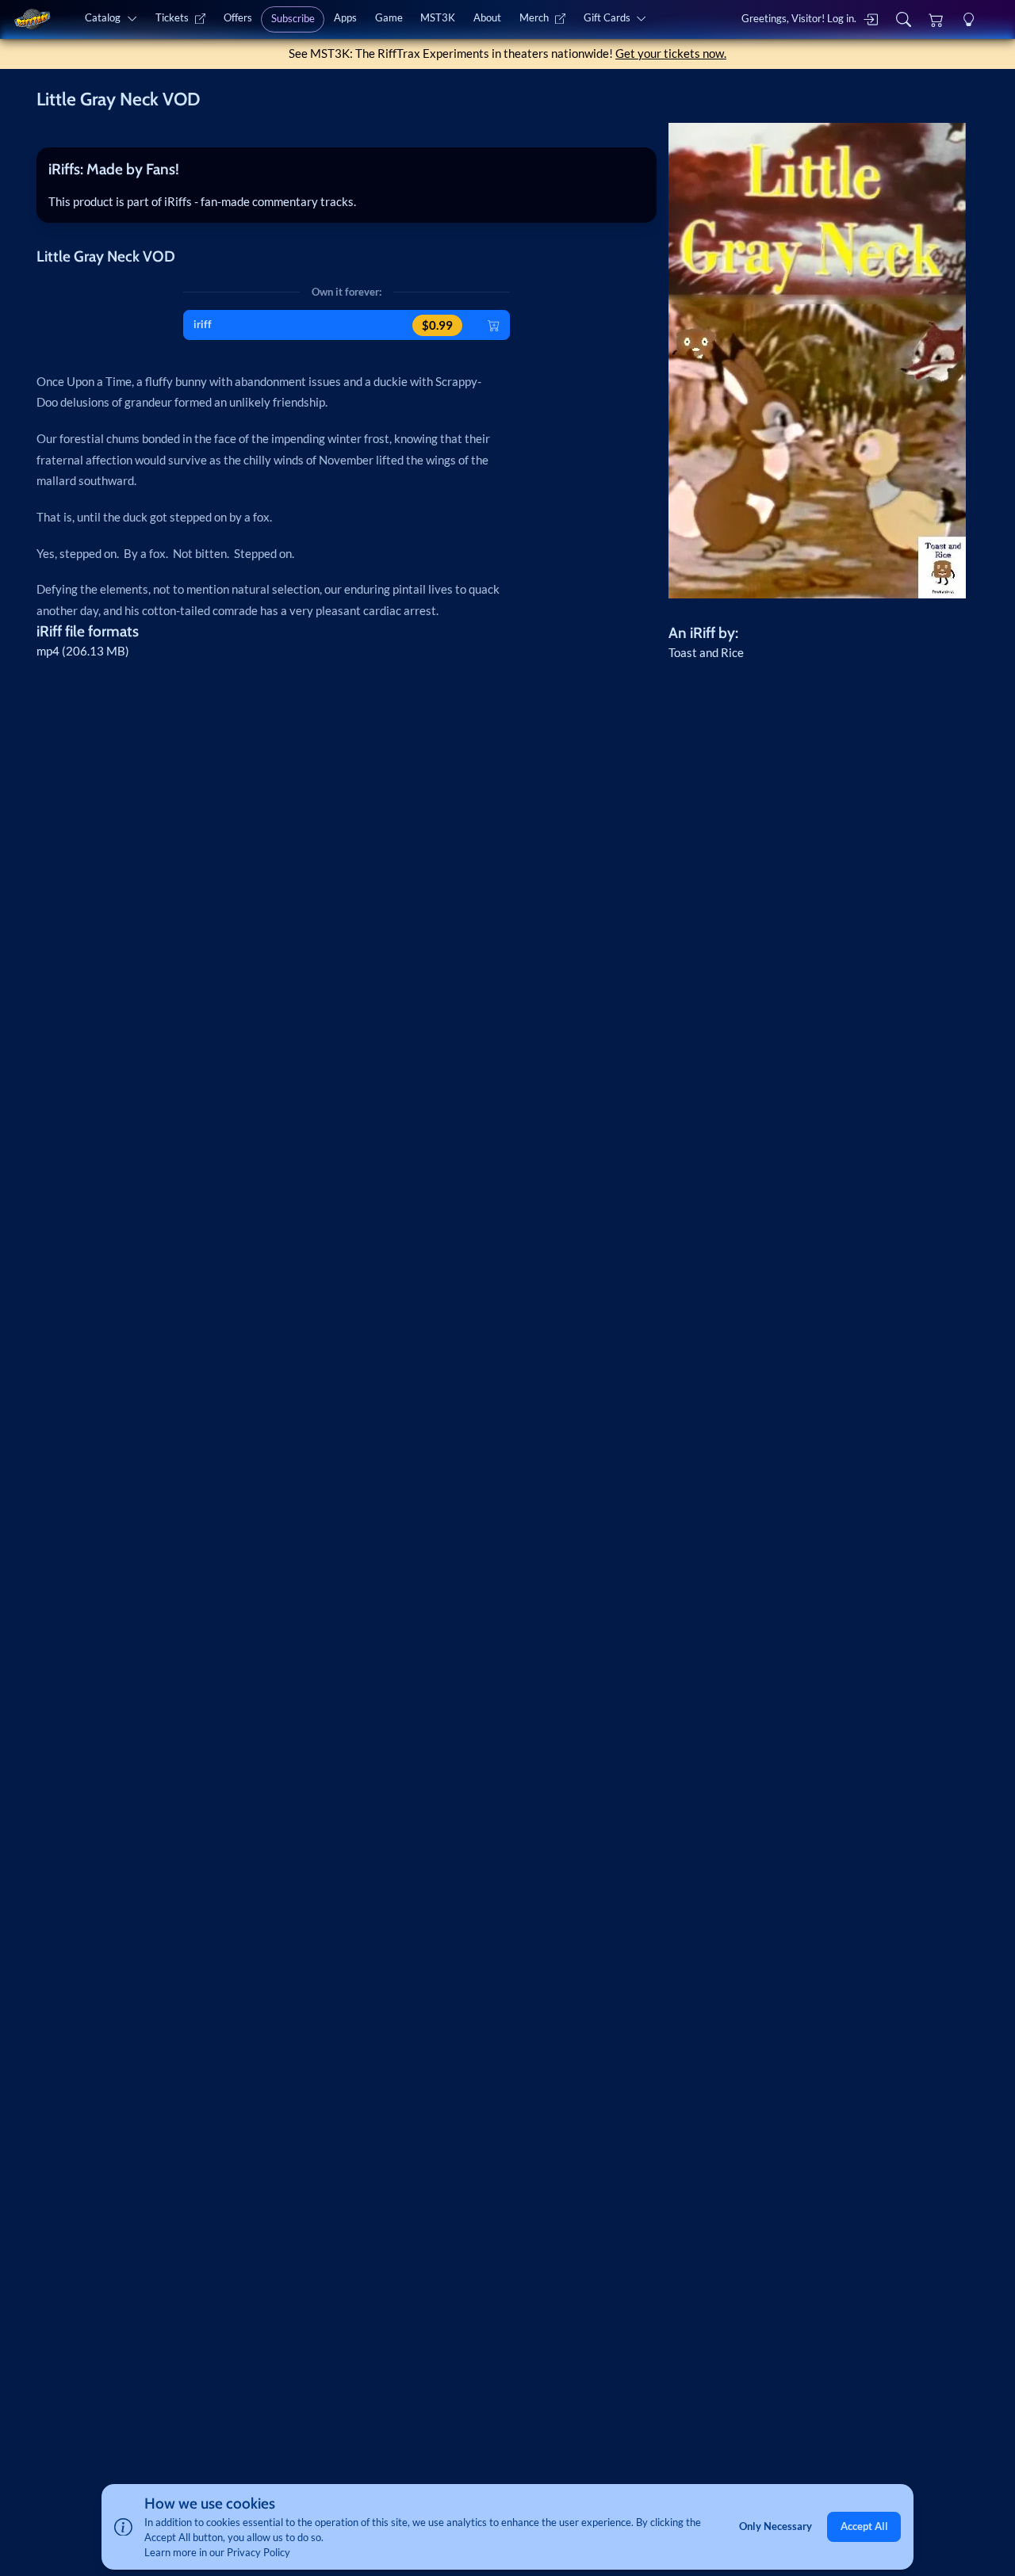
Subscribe (293, 18)
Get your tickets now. (671, 53)
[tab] (347, 170)
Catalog (103, 17)
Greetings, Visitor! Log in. (799, 18)
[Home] (32, 19)
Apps (345, 17)
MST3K (438, 17)
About (487, 17)
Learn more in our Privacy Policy (217, 2552)
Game (389, 17)
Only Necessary (776, 2527)
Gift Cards (607, 17)
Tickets (172, 17)
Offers (238, 17)
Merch (534, 17)
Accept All (864, 2527)
